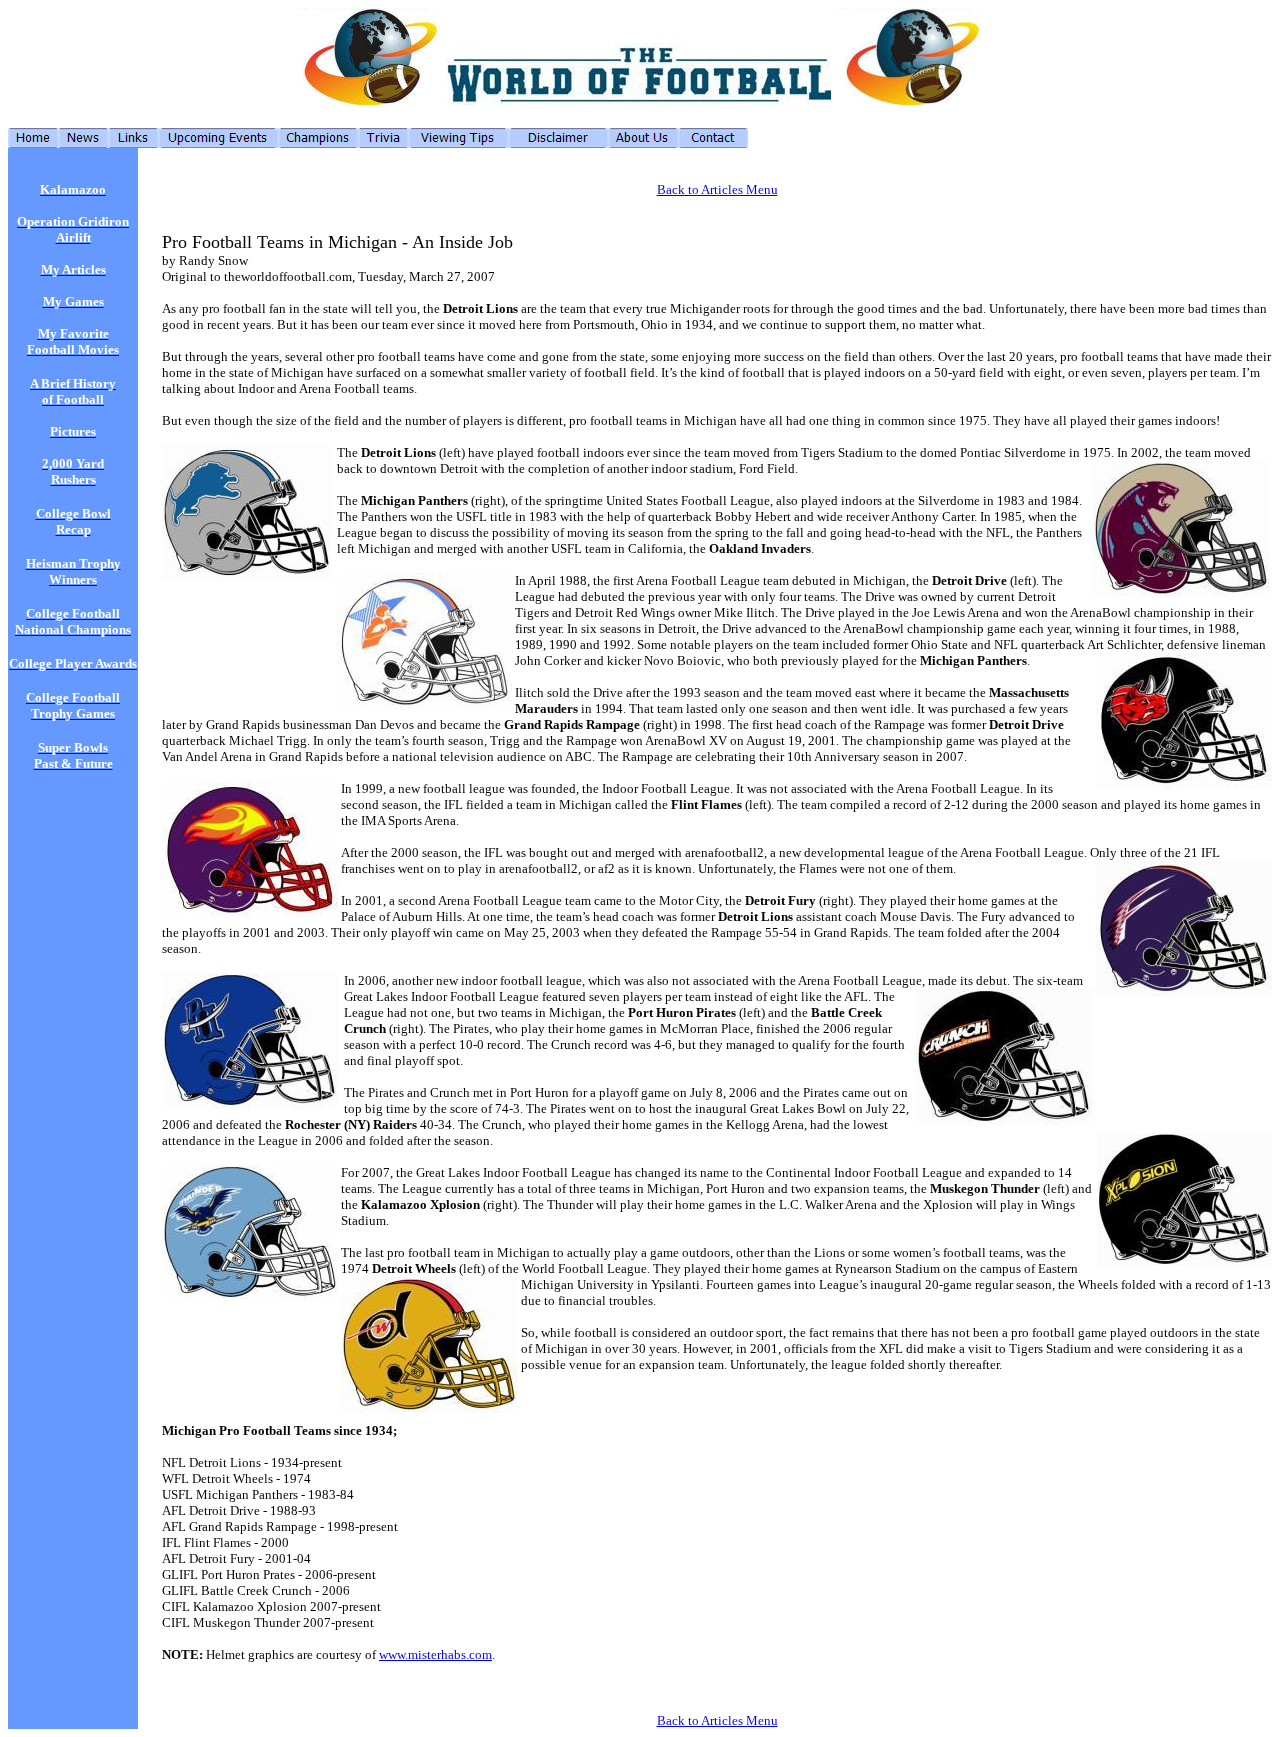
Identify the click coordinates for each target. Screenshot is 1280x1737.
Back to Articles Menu (717, 189)
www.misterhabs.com (435, 1654)
